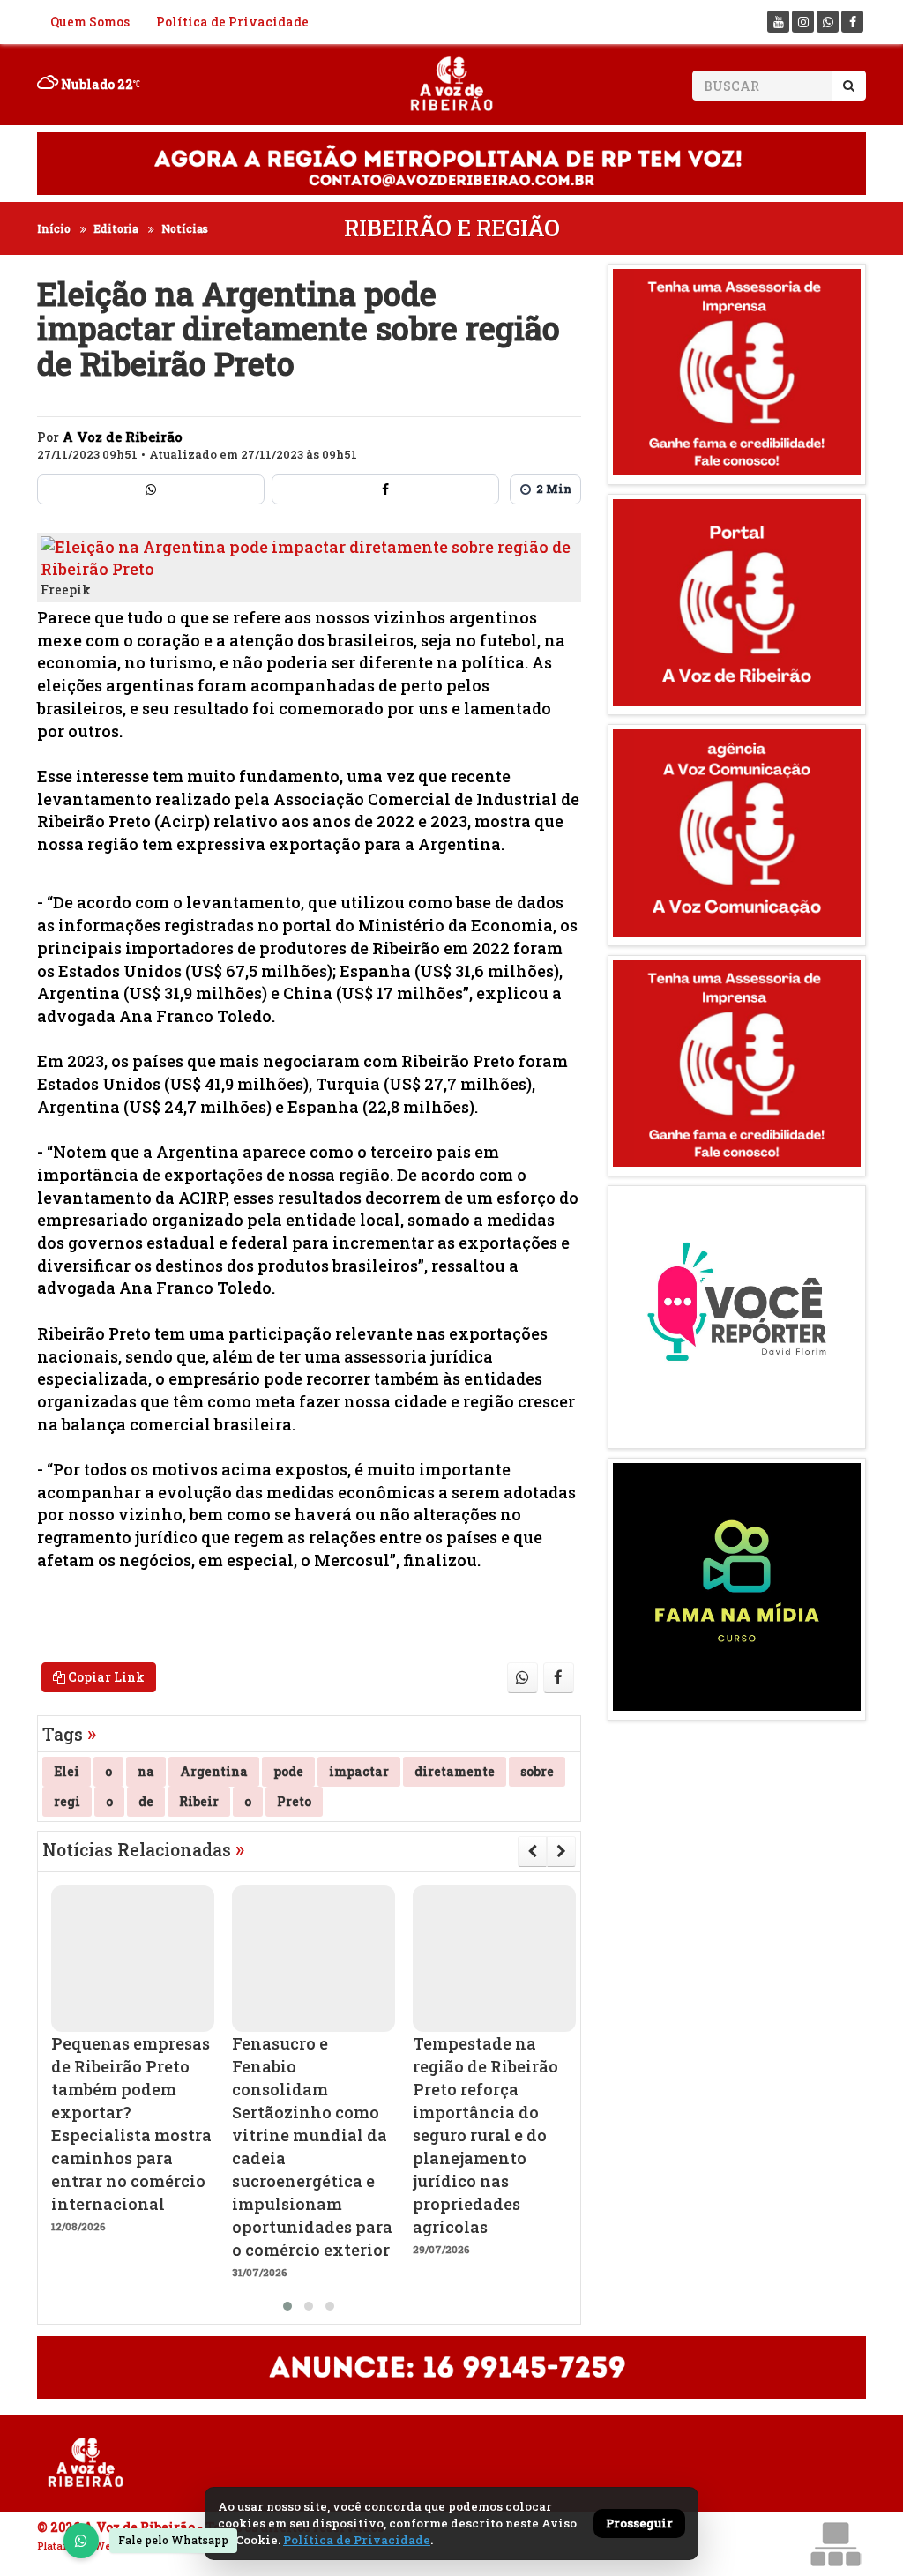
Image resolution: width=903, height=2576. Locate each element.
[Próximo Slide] (561, 1851)
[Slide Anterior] (532, 1851)
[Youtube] (778, 22)
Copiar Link (105, 1677)
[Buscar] (849, 86)
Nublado (96, 84)
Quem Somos (90, 22)
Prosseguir (639, 2523)
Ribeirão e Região (452, 228)
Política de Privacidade (232, 22)
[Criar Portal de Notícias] (835, 2544)
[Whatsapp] (828, 22)
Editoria (116, 228)
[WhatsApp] (81, 2541)
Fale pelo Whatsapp (173, 2540)
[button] (287, 2306)
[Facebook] (852, 22)
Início (54, 228)
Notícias (185, 228)
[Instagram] (803, 22)
